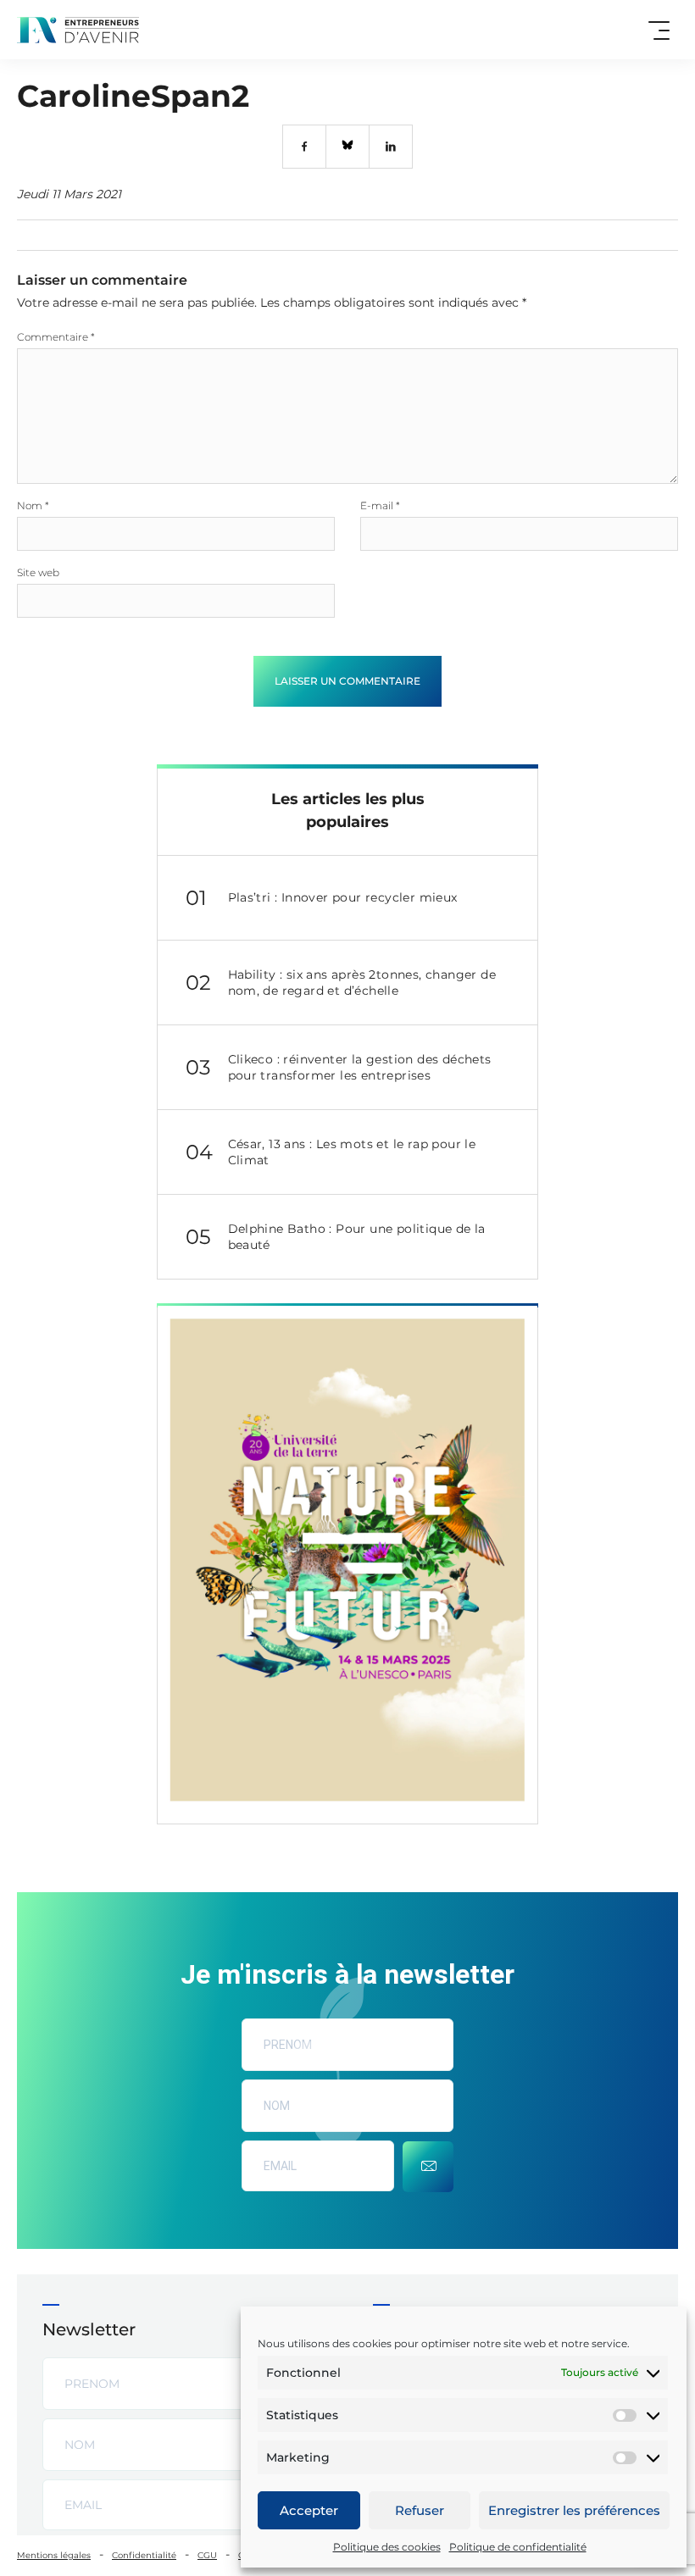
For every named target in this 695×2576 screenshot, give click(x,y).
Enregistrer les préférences (574, 2510)
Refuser (420, 2510)
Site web (38, 572)
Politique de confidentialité (518, 2547)
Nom (33, 505)
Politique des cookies (387, 2547)
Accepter (309, 2510)
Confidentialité (144, 2555)
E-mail (380, 505)
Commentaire (56, 337)
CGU (207, 2555)
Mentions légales (54, 2555)
